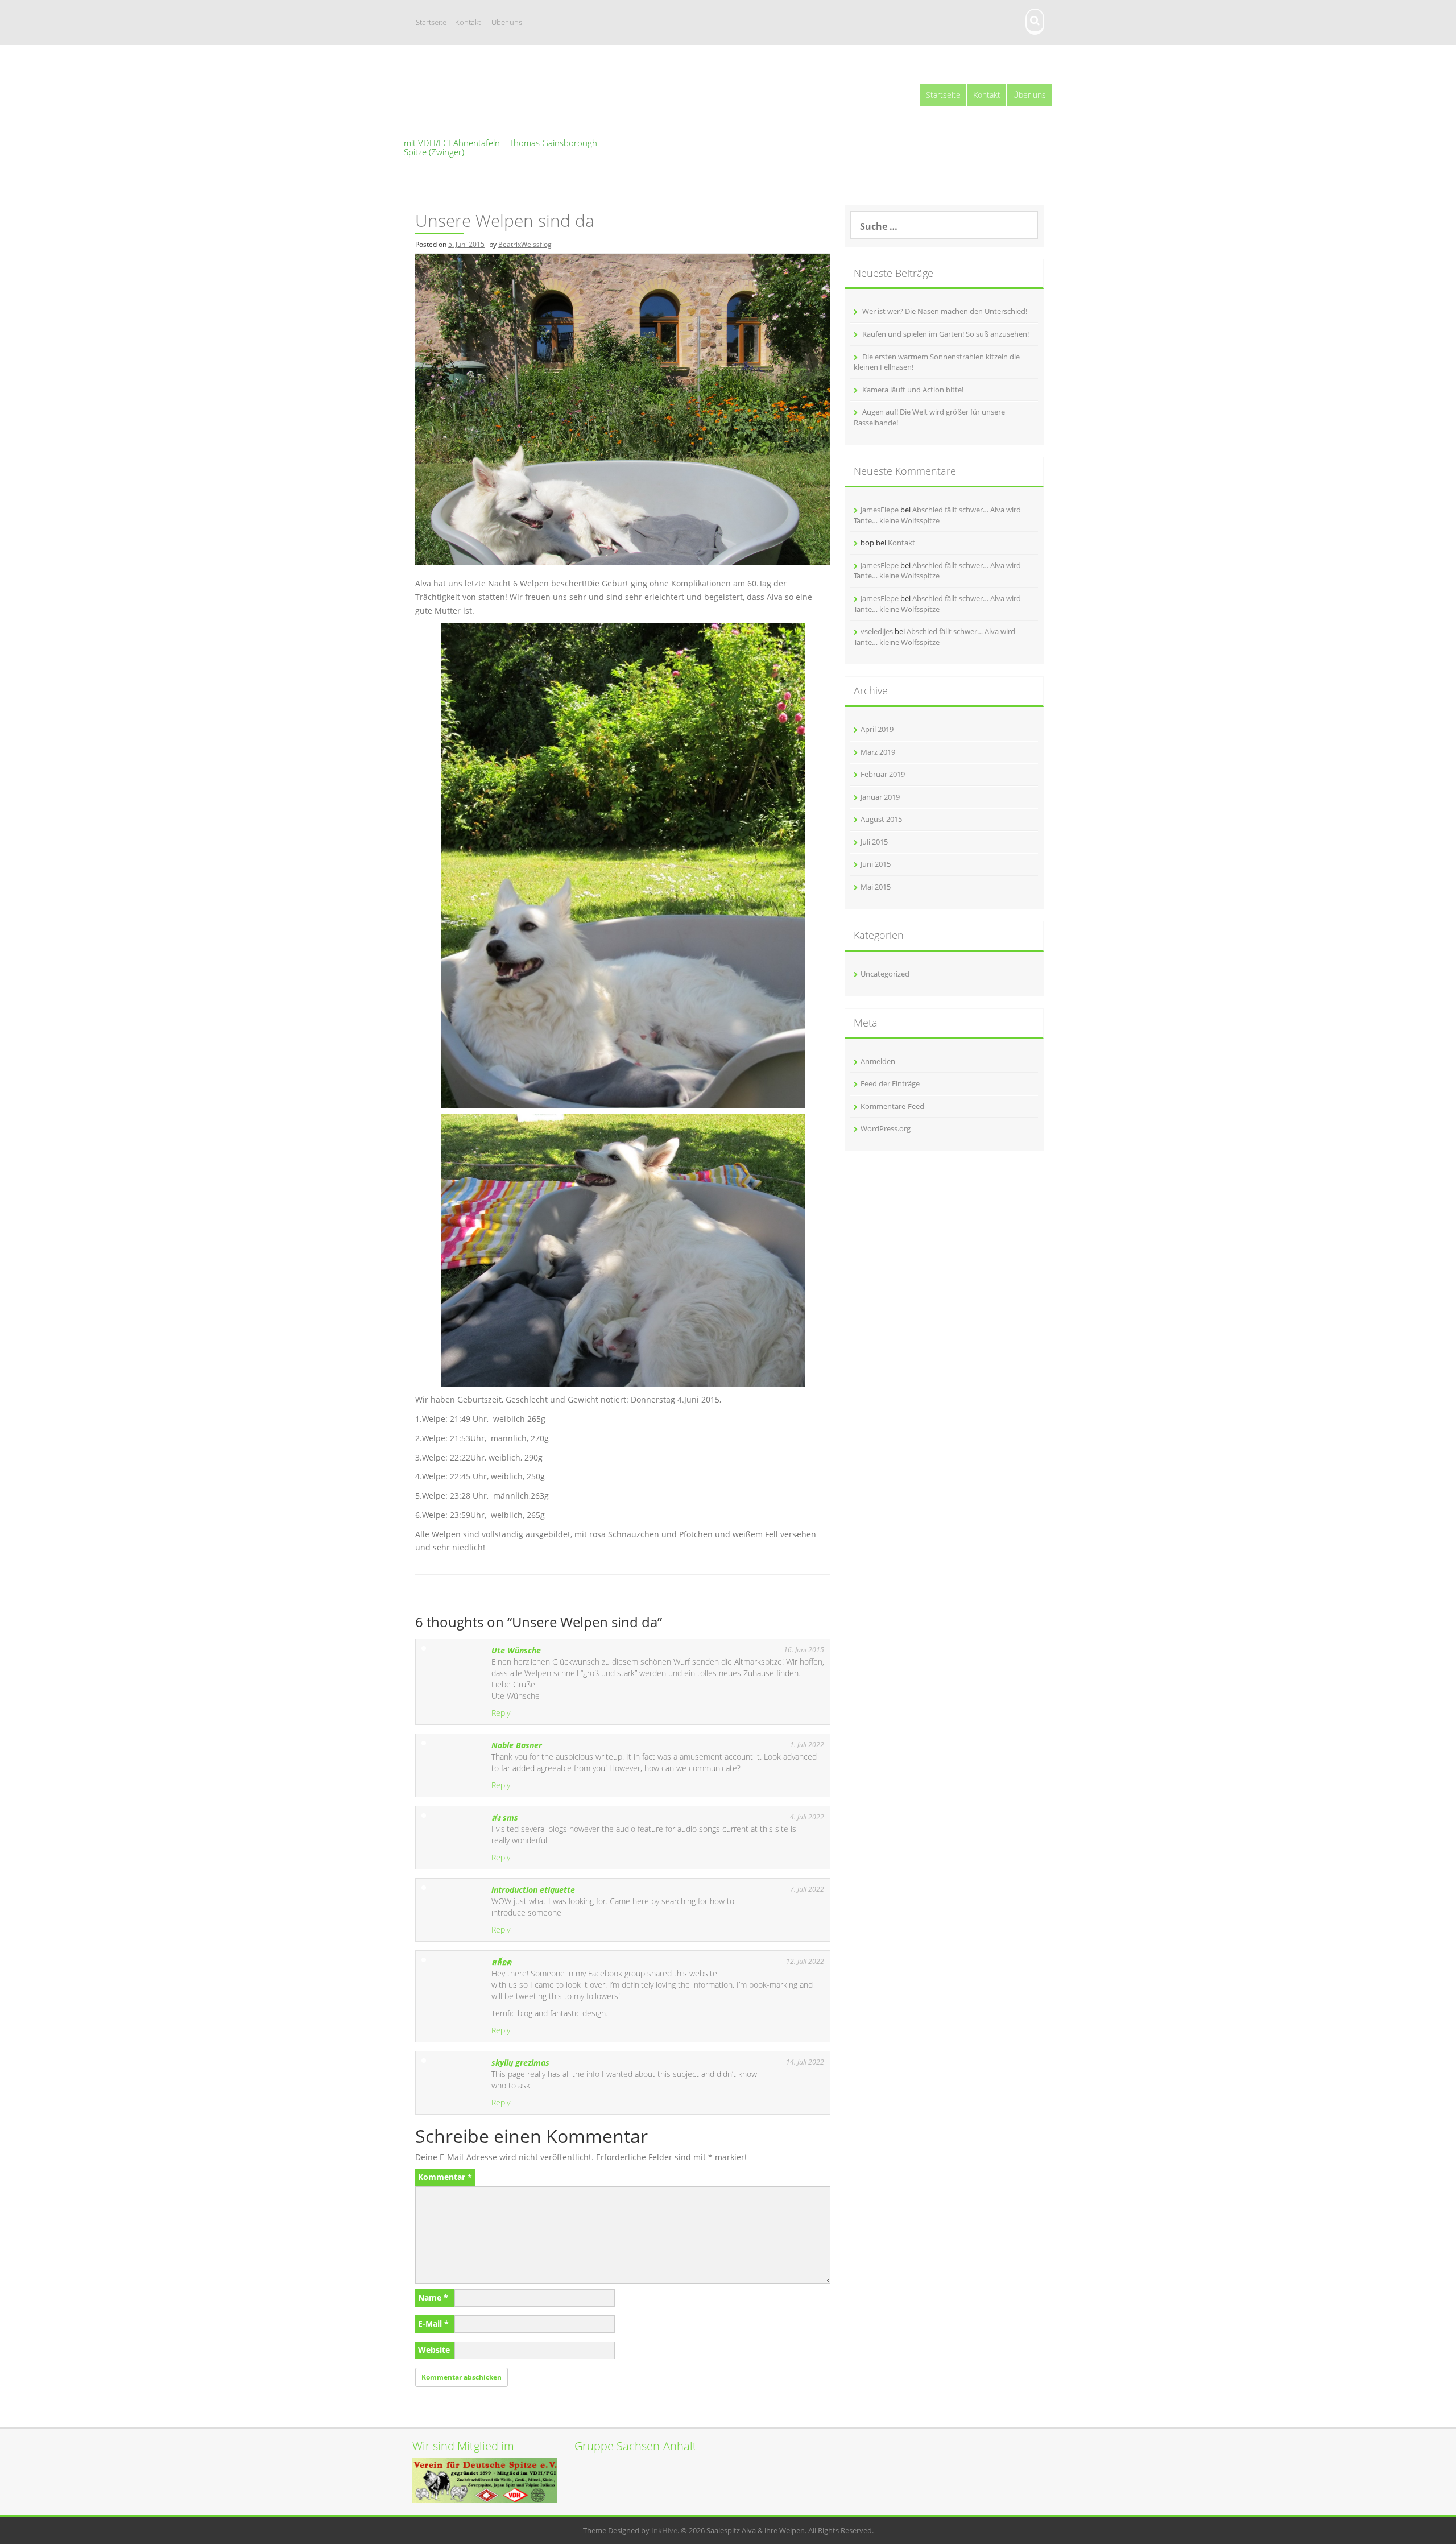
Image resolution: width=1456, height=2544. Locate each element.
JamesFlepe (880, 510)
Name (433, 2297)
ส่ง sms (505, 1817)
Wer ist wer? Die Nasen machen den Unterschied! (945, 311)
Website (434, 2350)
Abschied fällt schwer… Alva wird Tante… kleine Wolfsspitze (937, 515)
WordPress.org (886, 1128)
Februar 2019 (883, 774)
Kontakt (468, 22)
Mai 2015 (876, 887)
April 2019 (877, 729)
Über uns (507, 22)
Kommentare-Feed (892, 1106)
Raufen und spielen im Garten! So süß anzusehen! (946, 334)
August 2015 (881, 819)
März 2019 (878, 752)
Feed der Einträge (890, 1083)
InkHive (664, 2530)
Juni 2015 (876, 864)
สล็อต (501, 1962)
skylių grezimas (520, 2063)
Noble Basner (517, 1745)
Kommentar (445, 2177)
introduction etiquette (533, 1890)
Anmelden (878, 1061)
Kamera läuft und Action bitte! (913, 390)
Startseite (431, 22)
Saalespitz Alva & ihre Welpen (505, 110)
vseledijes (877, 631)
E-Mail (433, 2324)
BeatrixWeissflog (525, 244)
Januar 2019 (880, 797)
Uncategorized (885, 974)
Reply (501, 1713)
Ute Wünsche (516, 1650)
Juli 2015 (874, 842)
